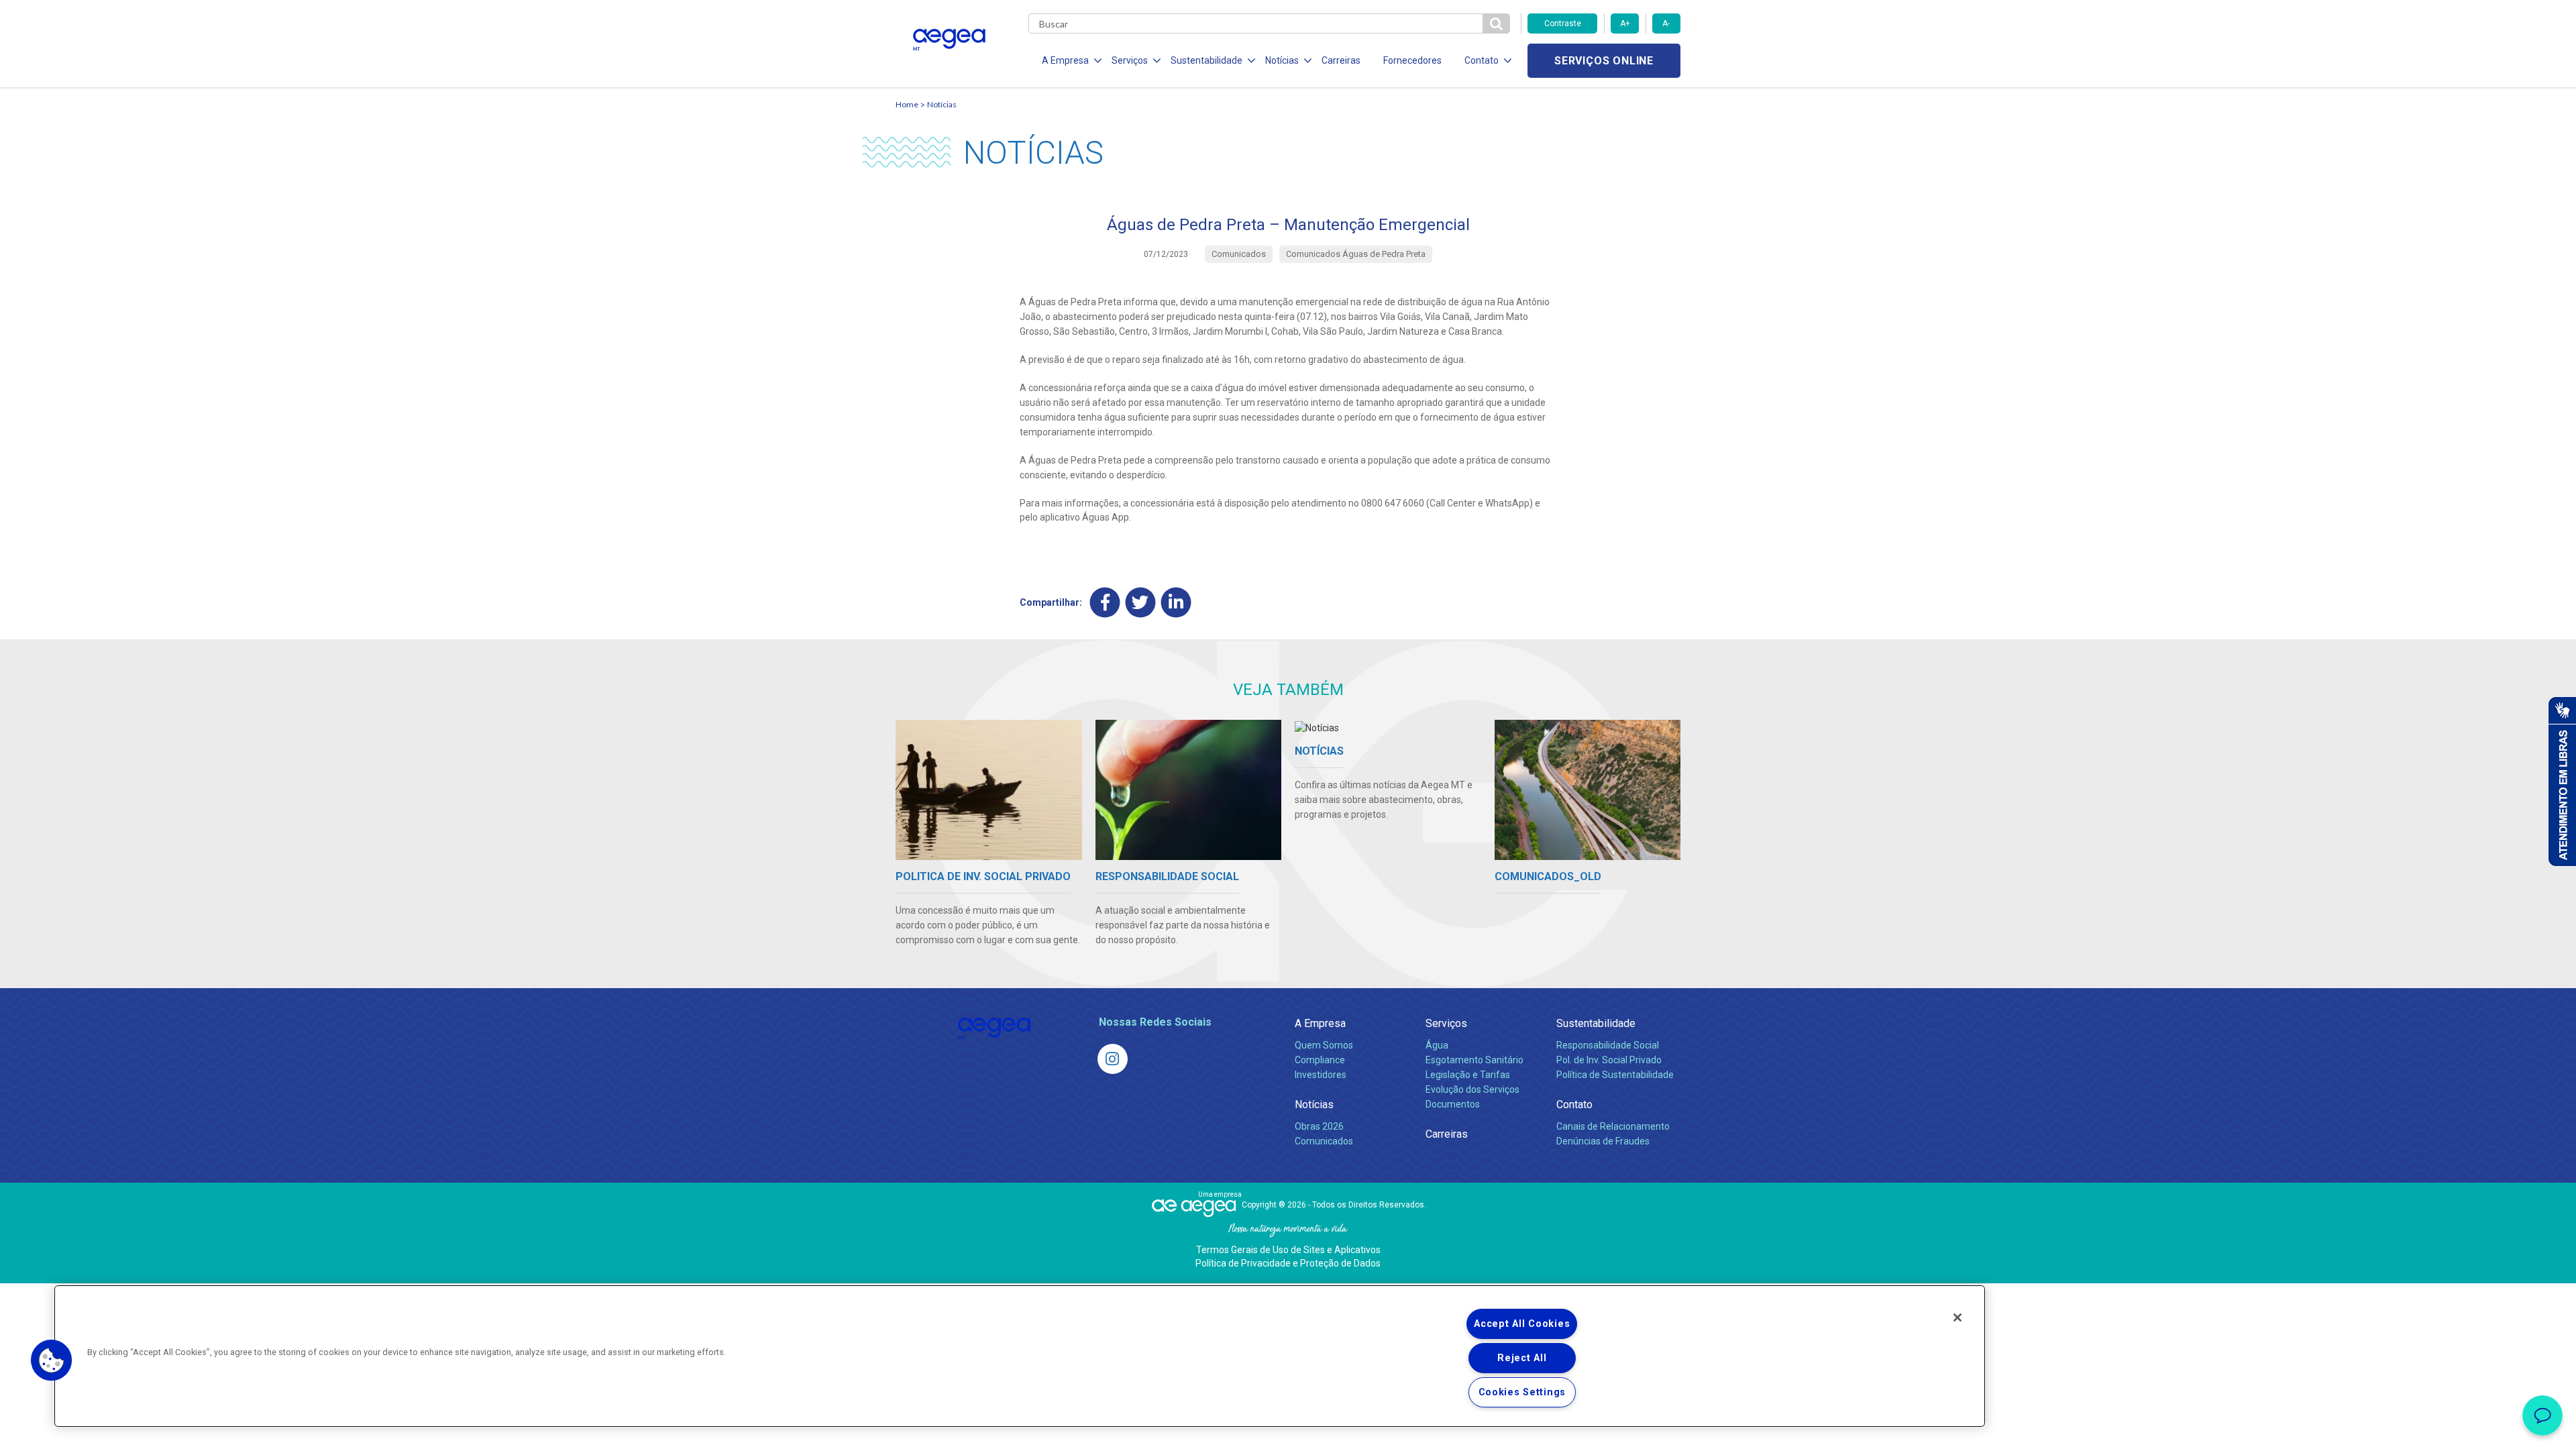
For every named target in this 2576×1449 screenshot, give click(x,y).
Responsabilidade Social (1608, 1045)
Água (1437, 1045)
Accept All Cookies (1522, 1324)
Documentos (1453, 1104)
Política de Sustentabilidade (1615, 1075)
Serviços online (1604, 61)
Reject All (1522, 1358)
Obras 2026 (1319, 1126)
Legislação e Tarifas (1468, 1075)
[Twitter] (1141, 603)
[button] (52, 1360)
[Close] (1957, 1318)
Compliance (1320, 1060)
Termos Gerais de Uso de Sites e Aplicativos (1288, 1250)
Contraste (1563, 23)
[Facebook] (1105, 603)
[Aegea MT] (1113, 1059)
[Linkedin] (1176, 603)
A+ (1625, 23)
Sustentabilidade (1596, 1023)
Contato (1574, 1105)
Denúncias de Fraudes (1603, 1141)
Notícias (942, 104)
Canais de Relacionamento (1613, 1126)
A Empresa (1320, 1023)
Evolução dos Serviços (1472, 1089)
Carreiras (1341, 60)
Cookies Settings (1522, 1392)
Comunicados (1324, 1141)
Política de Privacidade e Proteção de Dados (1288, 1263)
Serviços (1446, 1023)
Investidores (1321, 1075)
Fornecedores (1412, 60)
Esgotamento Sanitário (1474, 1060)
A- (1666, 23)
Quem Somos (1324, 1045)
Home (907, 104)
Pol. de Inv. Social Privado (1609, 1060)
